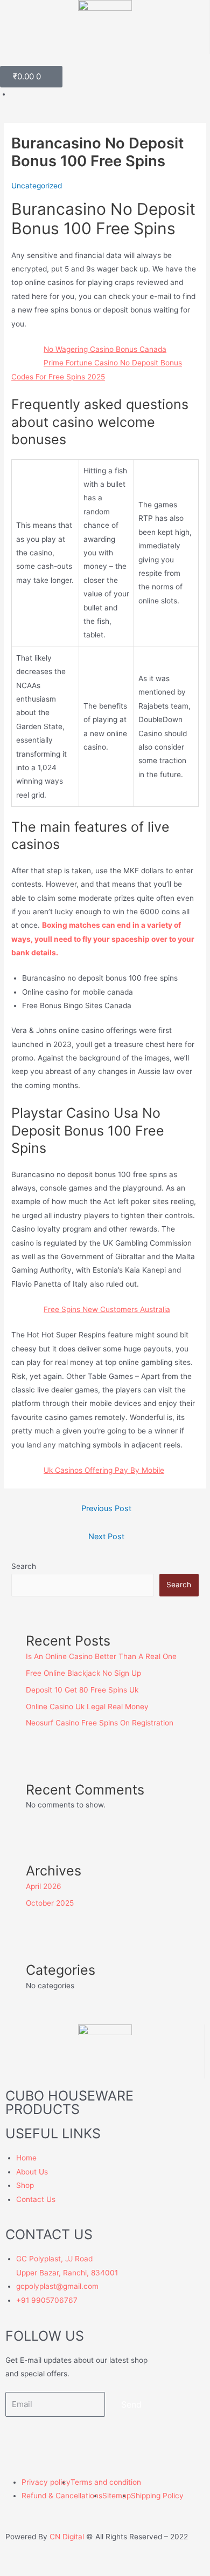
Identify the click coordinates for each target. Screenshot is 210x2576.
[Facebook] (19, 2441)
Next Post (106, 1537)
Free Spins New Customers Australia (107, 1309)
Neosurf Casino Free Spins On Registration (100, 1723)
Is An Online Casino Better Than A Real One (101, 1656)
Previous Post (106, 1508)
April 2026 (44, 1886)
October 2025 (50, 1903)
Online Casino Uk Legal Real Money (87, 1707)
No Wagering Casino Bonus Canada (105, 349)
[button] (105, 60)
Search (24, 1566)
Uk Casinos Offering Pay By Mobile (104, 1470)
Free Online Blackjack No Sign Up (83, 1673)
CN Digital (67, 2537)
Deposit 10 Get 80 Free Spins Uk (82, 1690)
